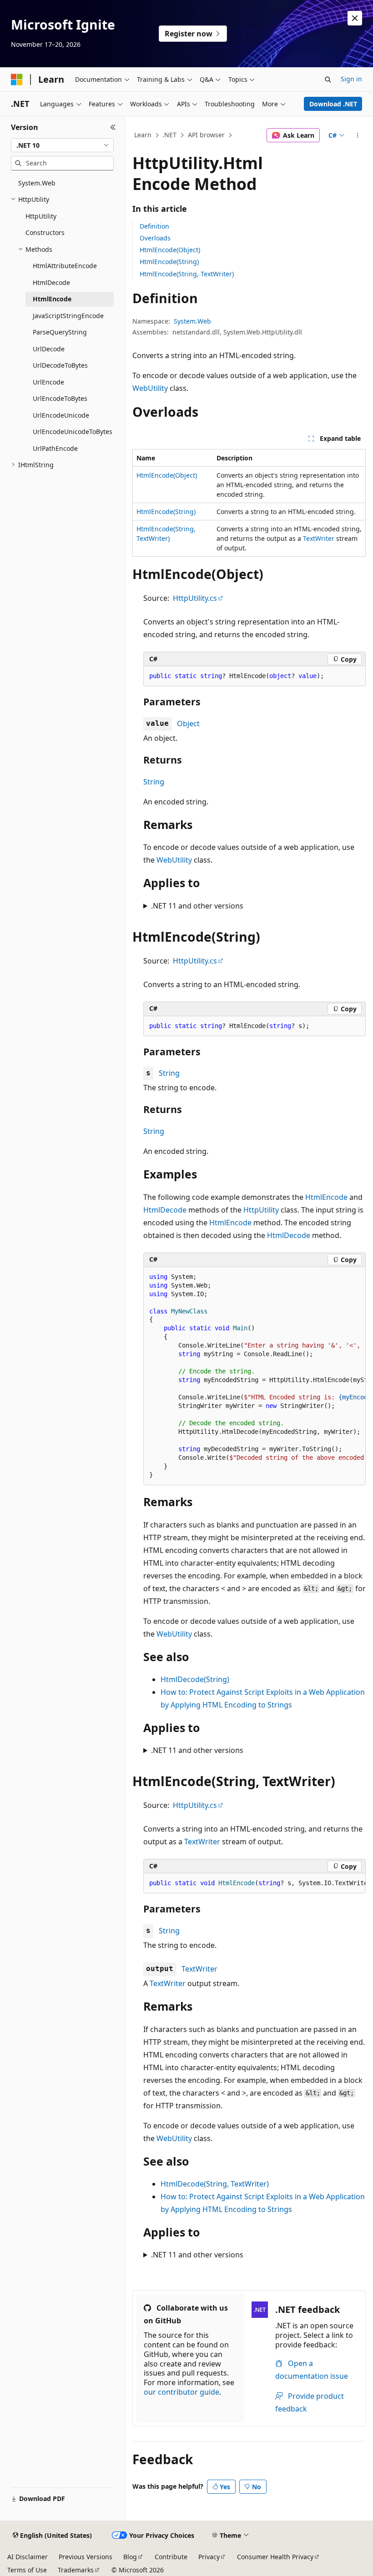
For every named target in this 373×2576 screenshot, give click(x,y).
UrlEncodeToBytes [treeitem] (60, 398)
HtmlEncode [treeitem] (52, 299)
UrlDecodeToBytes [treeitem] (60, 365)
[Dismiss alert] (355, 18)
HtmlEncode (326, 1197)
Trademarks (76, 2570)
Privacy (209, 2557)
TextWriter (319, 538)
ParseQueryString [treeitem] (60, 332)
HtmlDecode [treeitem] (51, 282)
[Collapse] (113, 127)
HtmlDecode (165, 1210)
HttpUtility (261, 1210)
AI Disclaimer (28, 2557)
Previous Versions (86, 2557)
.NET (169, 135)
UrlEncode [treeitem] (48, 382)
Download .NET (333, 104)
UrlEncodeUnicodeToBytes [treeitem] (73, 432)
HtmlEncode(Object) (170, 250)
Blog (130, 2557)
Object (188, 724)
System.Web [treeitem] (37, 183)
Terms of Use (27, 2570)
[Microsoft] (17, 80)
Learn (143, 135)
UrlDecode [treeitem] (49, 349)
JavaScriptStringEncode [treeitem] (68, 316)
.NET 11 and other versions (197, 906)
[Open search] (328, 80)
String (154, 782)
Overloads (155, 238)
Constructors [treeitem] (45, 232)
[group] (255, 1376)
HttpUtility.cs (195, 598)
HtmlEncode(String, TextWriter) (187, 274)
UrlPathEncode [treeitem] (55, 448)
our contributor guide (181, 2392)
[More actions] (358, 135)
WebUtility (150, 388)
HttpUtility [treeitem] (41, 216)
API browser (206, 135)
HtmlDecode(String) (195, 1679)
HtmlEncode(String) (169, 262)
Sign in (351, 79)
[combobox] (62, 145)
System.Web (192, 321)
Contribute (171, 2557)
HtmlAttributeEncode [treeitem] (65, 266)
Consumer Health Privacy (275, 2557)
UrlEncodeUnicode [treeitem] (61, 415)
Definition (154, 226)
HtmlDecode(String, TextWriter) (215, 2184)
